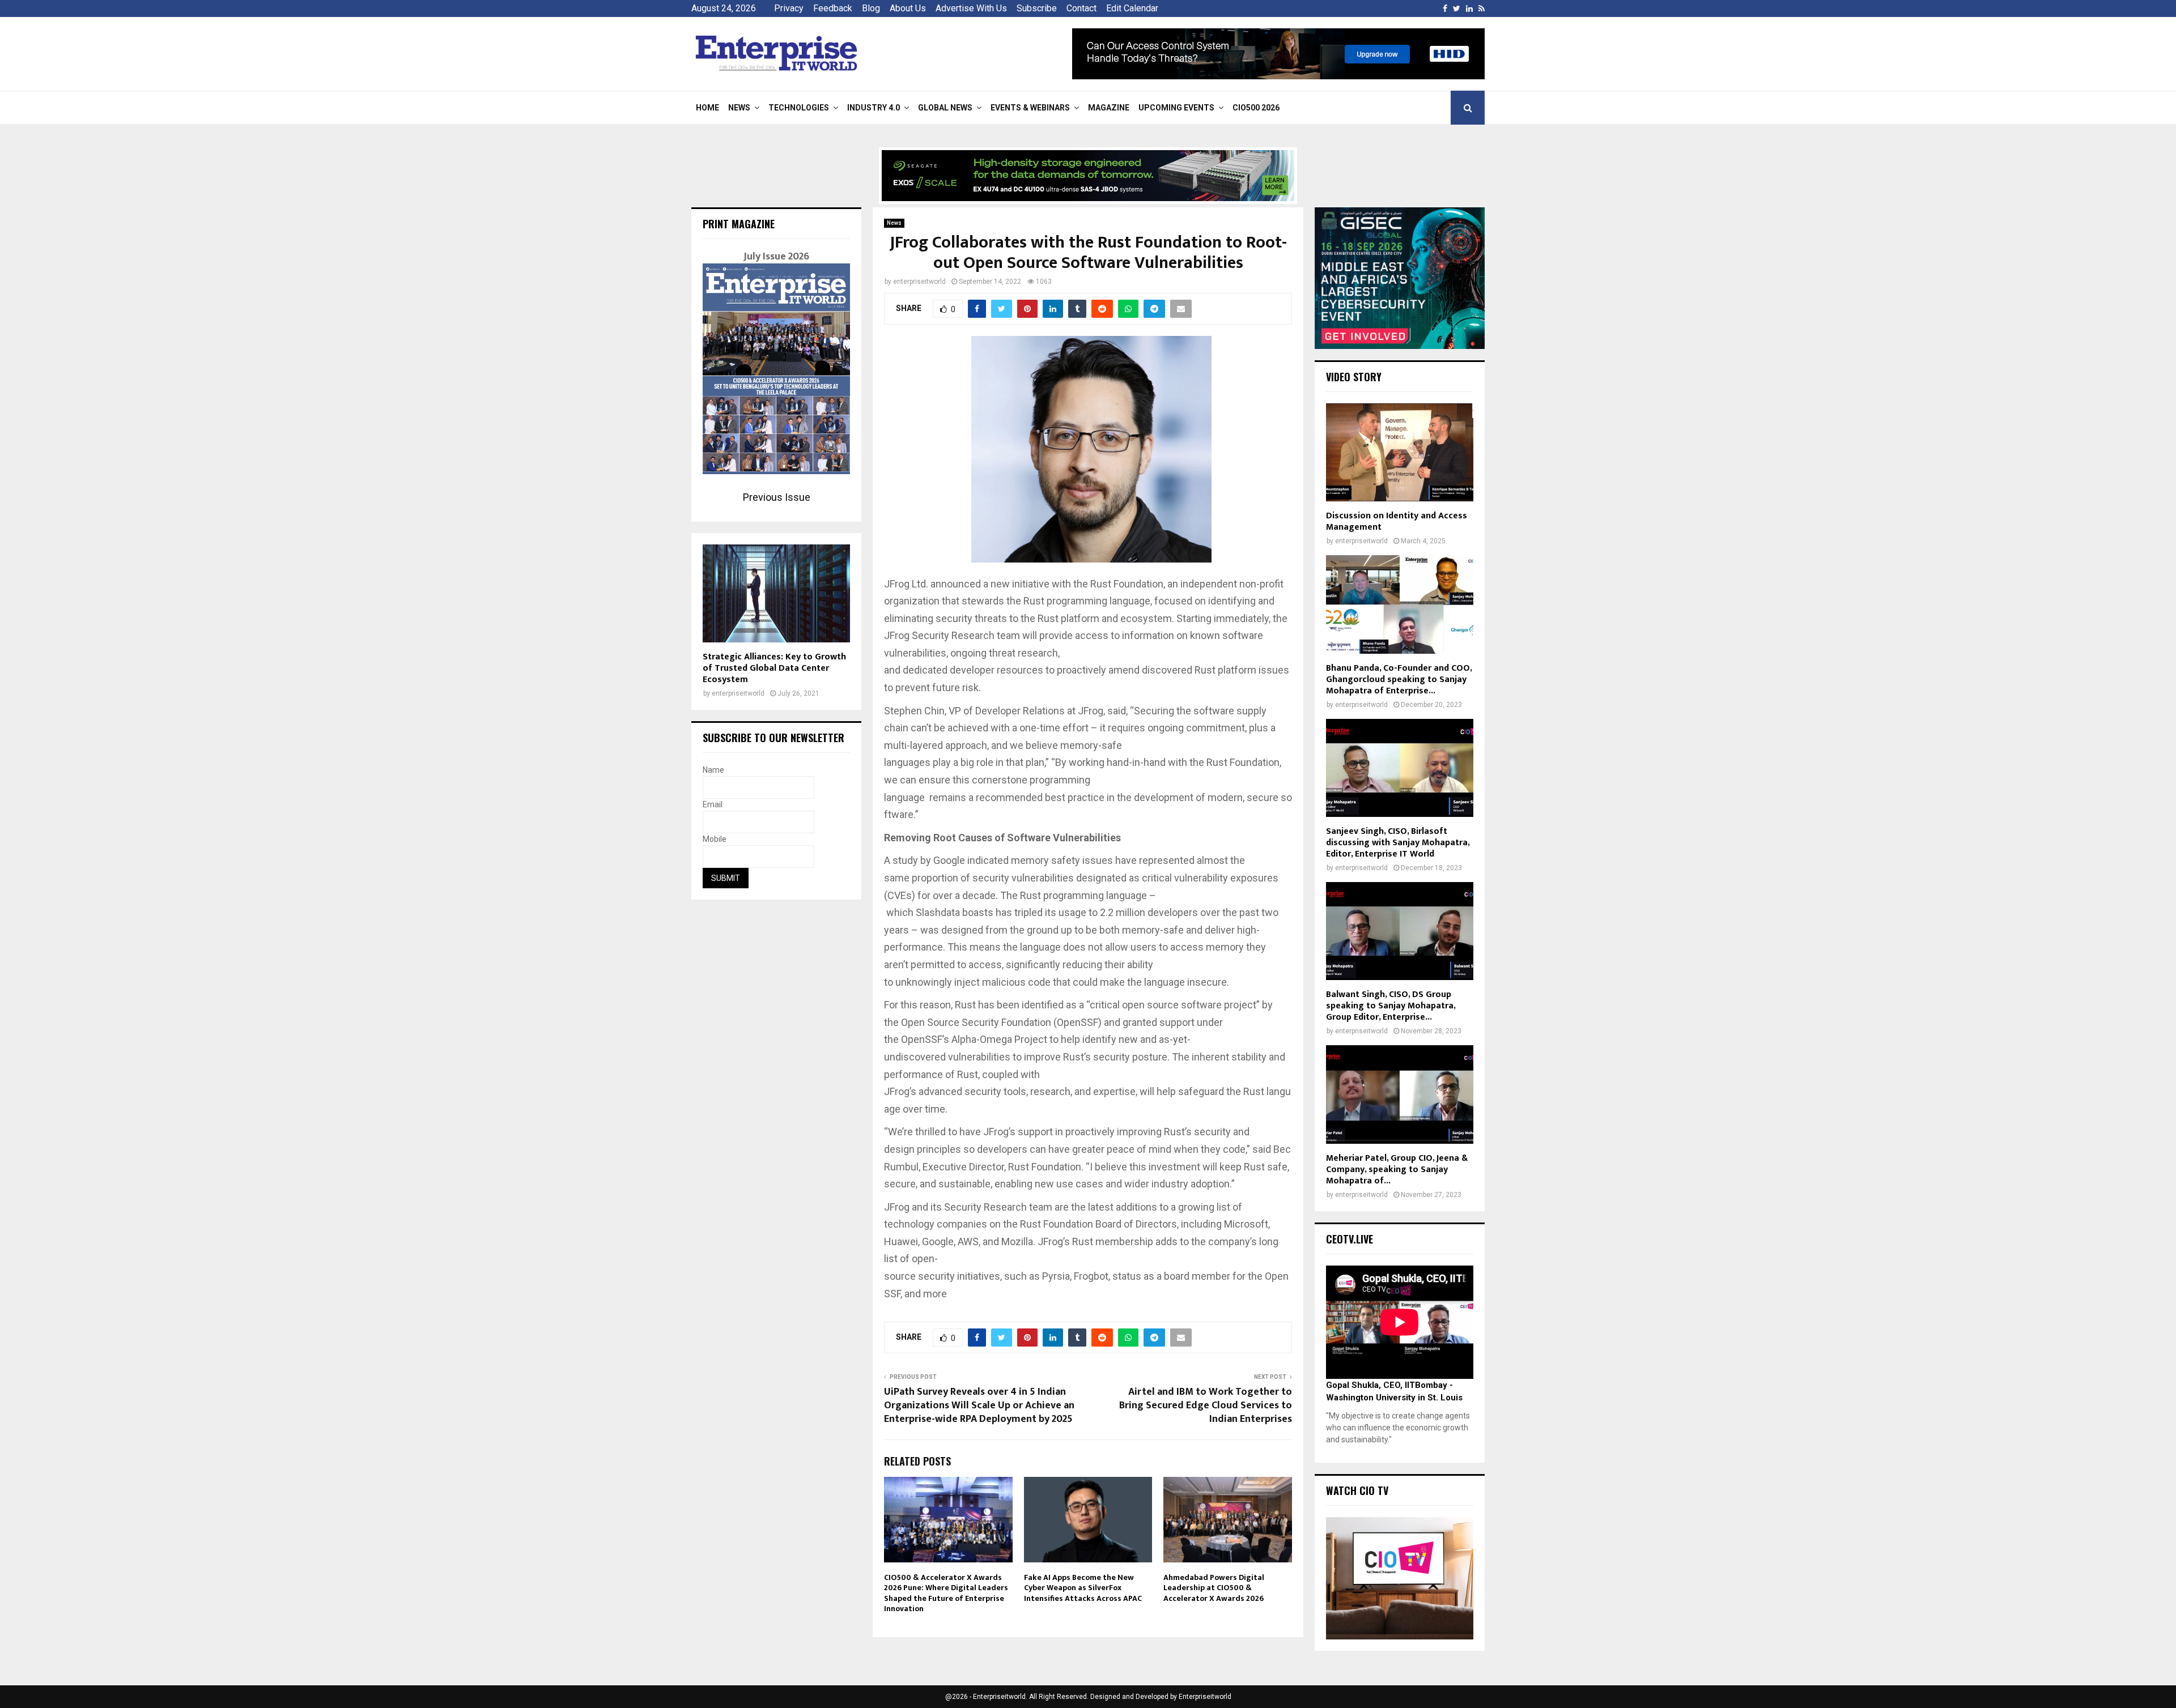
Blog (871, 8)
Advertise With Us (971, 8)
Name (713, 770)
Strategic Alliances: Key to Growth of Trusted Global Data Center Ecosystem (774, 668)
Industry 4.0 (874, 108)
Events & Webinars (1030, 108)
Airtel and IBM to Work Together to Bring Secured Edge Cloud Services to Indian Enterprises (1206, 1405)
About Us (908, 8)
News (739, 108)
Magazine (1109, 108)
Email (713, 804)
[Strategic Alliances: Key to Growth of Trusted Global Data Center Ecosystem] (776, 593)
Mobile (715, 839)
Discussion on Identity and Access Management (1397, 521)
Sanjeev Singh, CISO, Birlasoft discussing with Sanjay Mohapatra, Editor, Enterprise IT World (1398, 843)
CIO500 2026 (1256, 108)
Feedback (833, 8)
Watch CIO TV (1357, 1490)
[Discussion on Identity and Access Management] (1400, 452)
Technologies (799, 108)
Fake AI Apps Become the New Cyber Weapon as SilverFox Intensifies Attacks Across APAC (1083, 1588)
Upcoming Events (1176, 108)
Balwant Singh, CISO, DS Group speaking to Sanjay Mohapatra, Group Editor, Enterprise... (1391, 1006)
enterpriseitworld (919, 282)
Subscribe (1037, 8)
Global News (945, 108)
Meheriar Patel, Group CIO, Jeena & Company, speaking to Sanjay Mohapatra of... (1397, 1170)
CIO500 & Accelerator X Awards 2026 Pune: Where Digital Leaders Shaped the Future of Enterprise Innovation (946, 1593)
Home (707, 108)
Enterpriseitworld (1205, 1697)
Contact (1081, 8)
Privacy (789, 8)
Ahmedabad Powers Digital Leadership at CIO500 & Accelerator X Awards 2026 (1214, 1588)
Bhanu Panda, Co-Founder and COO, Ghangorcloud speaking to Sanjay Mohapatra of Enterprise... (1399, 680)
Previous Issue (777, 497)
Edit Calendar (1132, 8)
